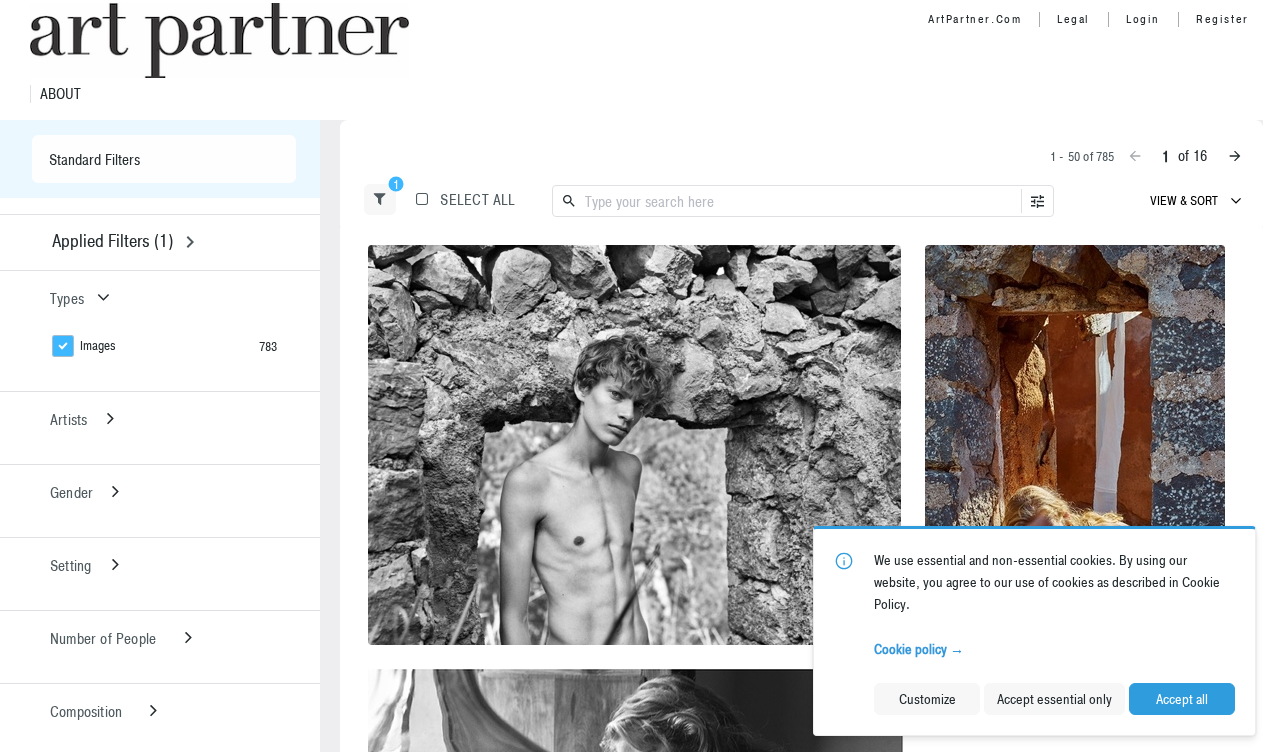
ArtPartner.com (974, 19)
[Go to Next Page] (1235, 156)
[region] (634, 445)
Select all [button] (477, 199)
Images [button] (98, 345)
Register (1222, 19)
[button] (380, 199)
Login (1143, 19)
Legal (1073, 19)
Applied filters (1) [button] (112, 240)
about (60, 94)
